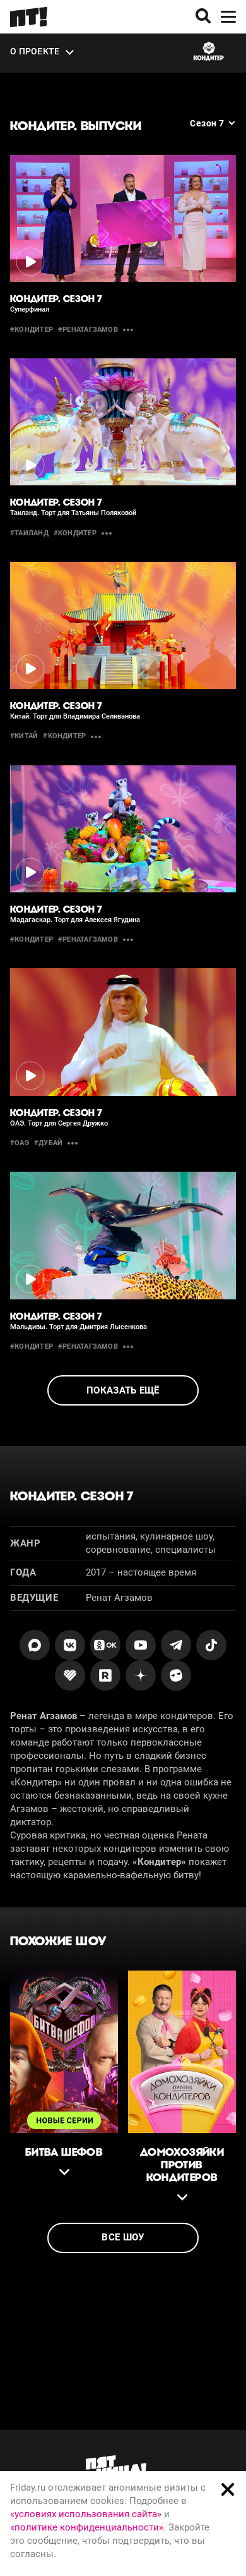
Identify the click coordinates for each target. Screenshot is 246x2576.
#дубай (48, 1143)
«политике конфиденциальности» (87, 2527)
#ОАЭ (20, 1143)
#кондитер (32, 330)
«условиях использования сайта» (86, 2514)
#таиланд (29, 533)
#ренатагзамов (88, 330)
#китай (24, 736)
